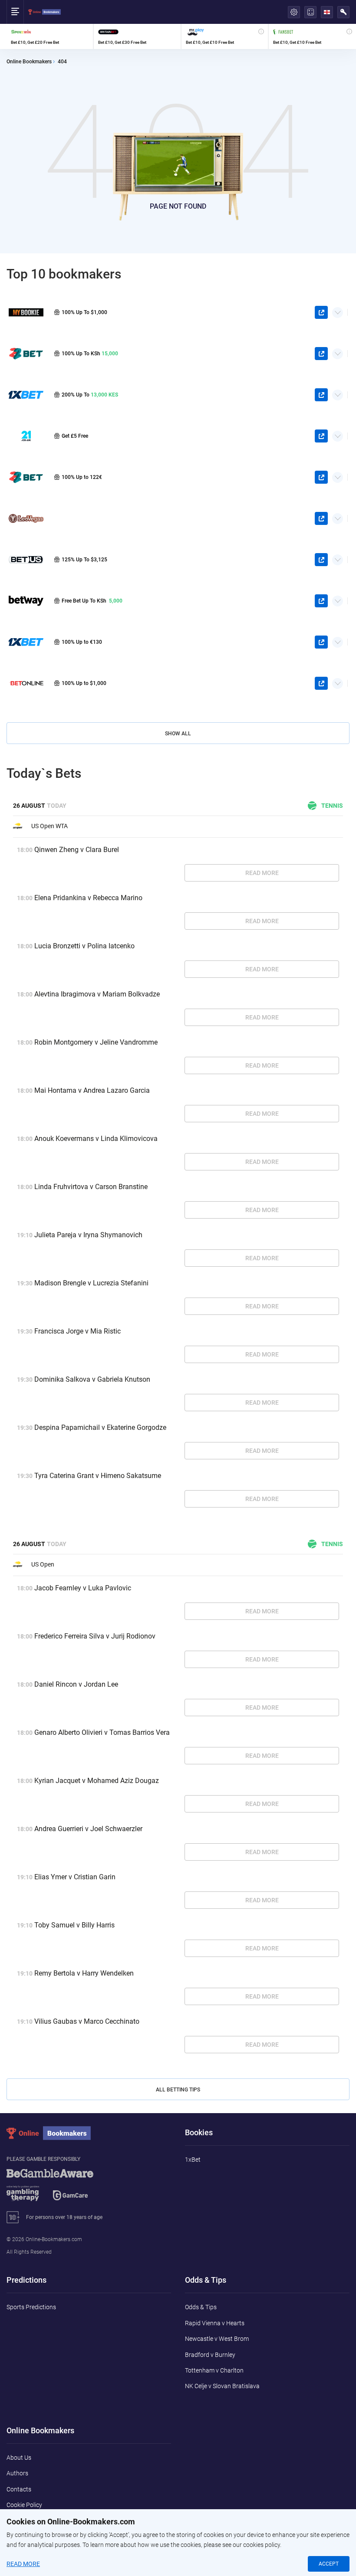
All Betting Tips (178, 2090)
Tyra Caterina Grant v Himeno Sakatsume (98, 1476)
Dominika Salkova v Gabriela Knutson (92, 1379)
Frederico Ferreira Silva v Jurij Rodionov (95, 1636)
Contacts (19, 2489)
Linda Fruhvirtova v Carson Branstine (91, 1187)
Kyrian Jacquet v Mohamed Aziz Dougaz (97, 1781)
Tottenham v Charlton (214, 2370)
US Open (43, 1564)
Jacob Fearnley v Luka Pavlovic (83, 1588)
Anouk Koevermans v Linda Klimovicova (96, 1139)
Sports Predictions (31, 2307)
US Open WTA (49, 826)
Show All (178, 734)
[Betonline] (26, 683)
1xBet (193, 2160)
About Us (19, 2458)
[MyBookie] (26, 312)
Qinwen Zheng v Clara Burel (77, 850)
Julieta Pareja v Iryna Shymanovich (88, 1235)
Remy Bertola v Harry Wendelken (84, 1973)
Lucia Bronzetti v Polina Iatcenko (84, 946)
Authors (17, 2473)
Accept (329, 2564)
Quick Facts (338, 309)
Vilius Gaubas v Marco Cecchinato (87, 2021)
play (321, 312)
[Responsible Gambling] (61, 2189)
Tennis (332, 806)
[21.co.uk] (26, 436)
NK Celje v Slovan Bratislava (222, 2386)
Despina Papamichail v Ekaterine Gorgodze (100, 1427)
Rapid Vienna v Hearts (215, 2323)
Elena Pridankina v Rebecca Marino (88, 898)
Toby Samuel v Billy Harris (74, 1925)
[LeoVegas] (26, 518)
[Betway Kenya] (26, 601)
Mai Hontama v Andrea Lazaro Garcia (92, 1090)
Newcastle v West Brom (217, 2339)
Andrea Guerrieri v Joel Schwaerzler (88, 1829)
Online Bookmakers (29, 62)
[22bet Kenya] (26, 353)
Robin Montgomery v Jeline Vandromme (96, 1042)
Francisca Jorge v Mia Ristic (77, 1331)
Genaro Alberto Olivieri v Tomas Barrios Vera (102, 1732)
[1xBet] (26, 642)
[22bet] (26, 477)
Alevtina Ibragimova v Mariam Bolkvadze (97, 994)
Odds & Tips (201, 2307)
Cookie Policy (24, 2505)
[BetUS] (26, 559)
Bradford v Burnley (210, 2355)
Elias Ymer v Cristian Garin (75, 1877)
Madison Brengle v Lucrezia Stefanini (91, 1283)
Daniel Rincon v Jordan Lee (76, 1684)
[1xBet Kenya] (26, 395)
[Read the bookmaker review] (50, 36)
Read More (262, 873)
